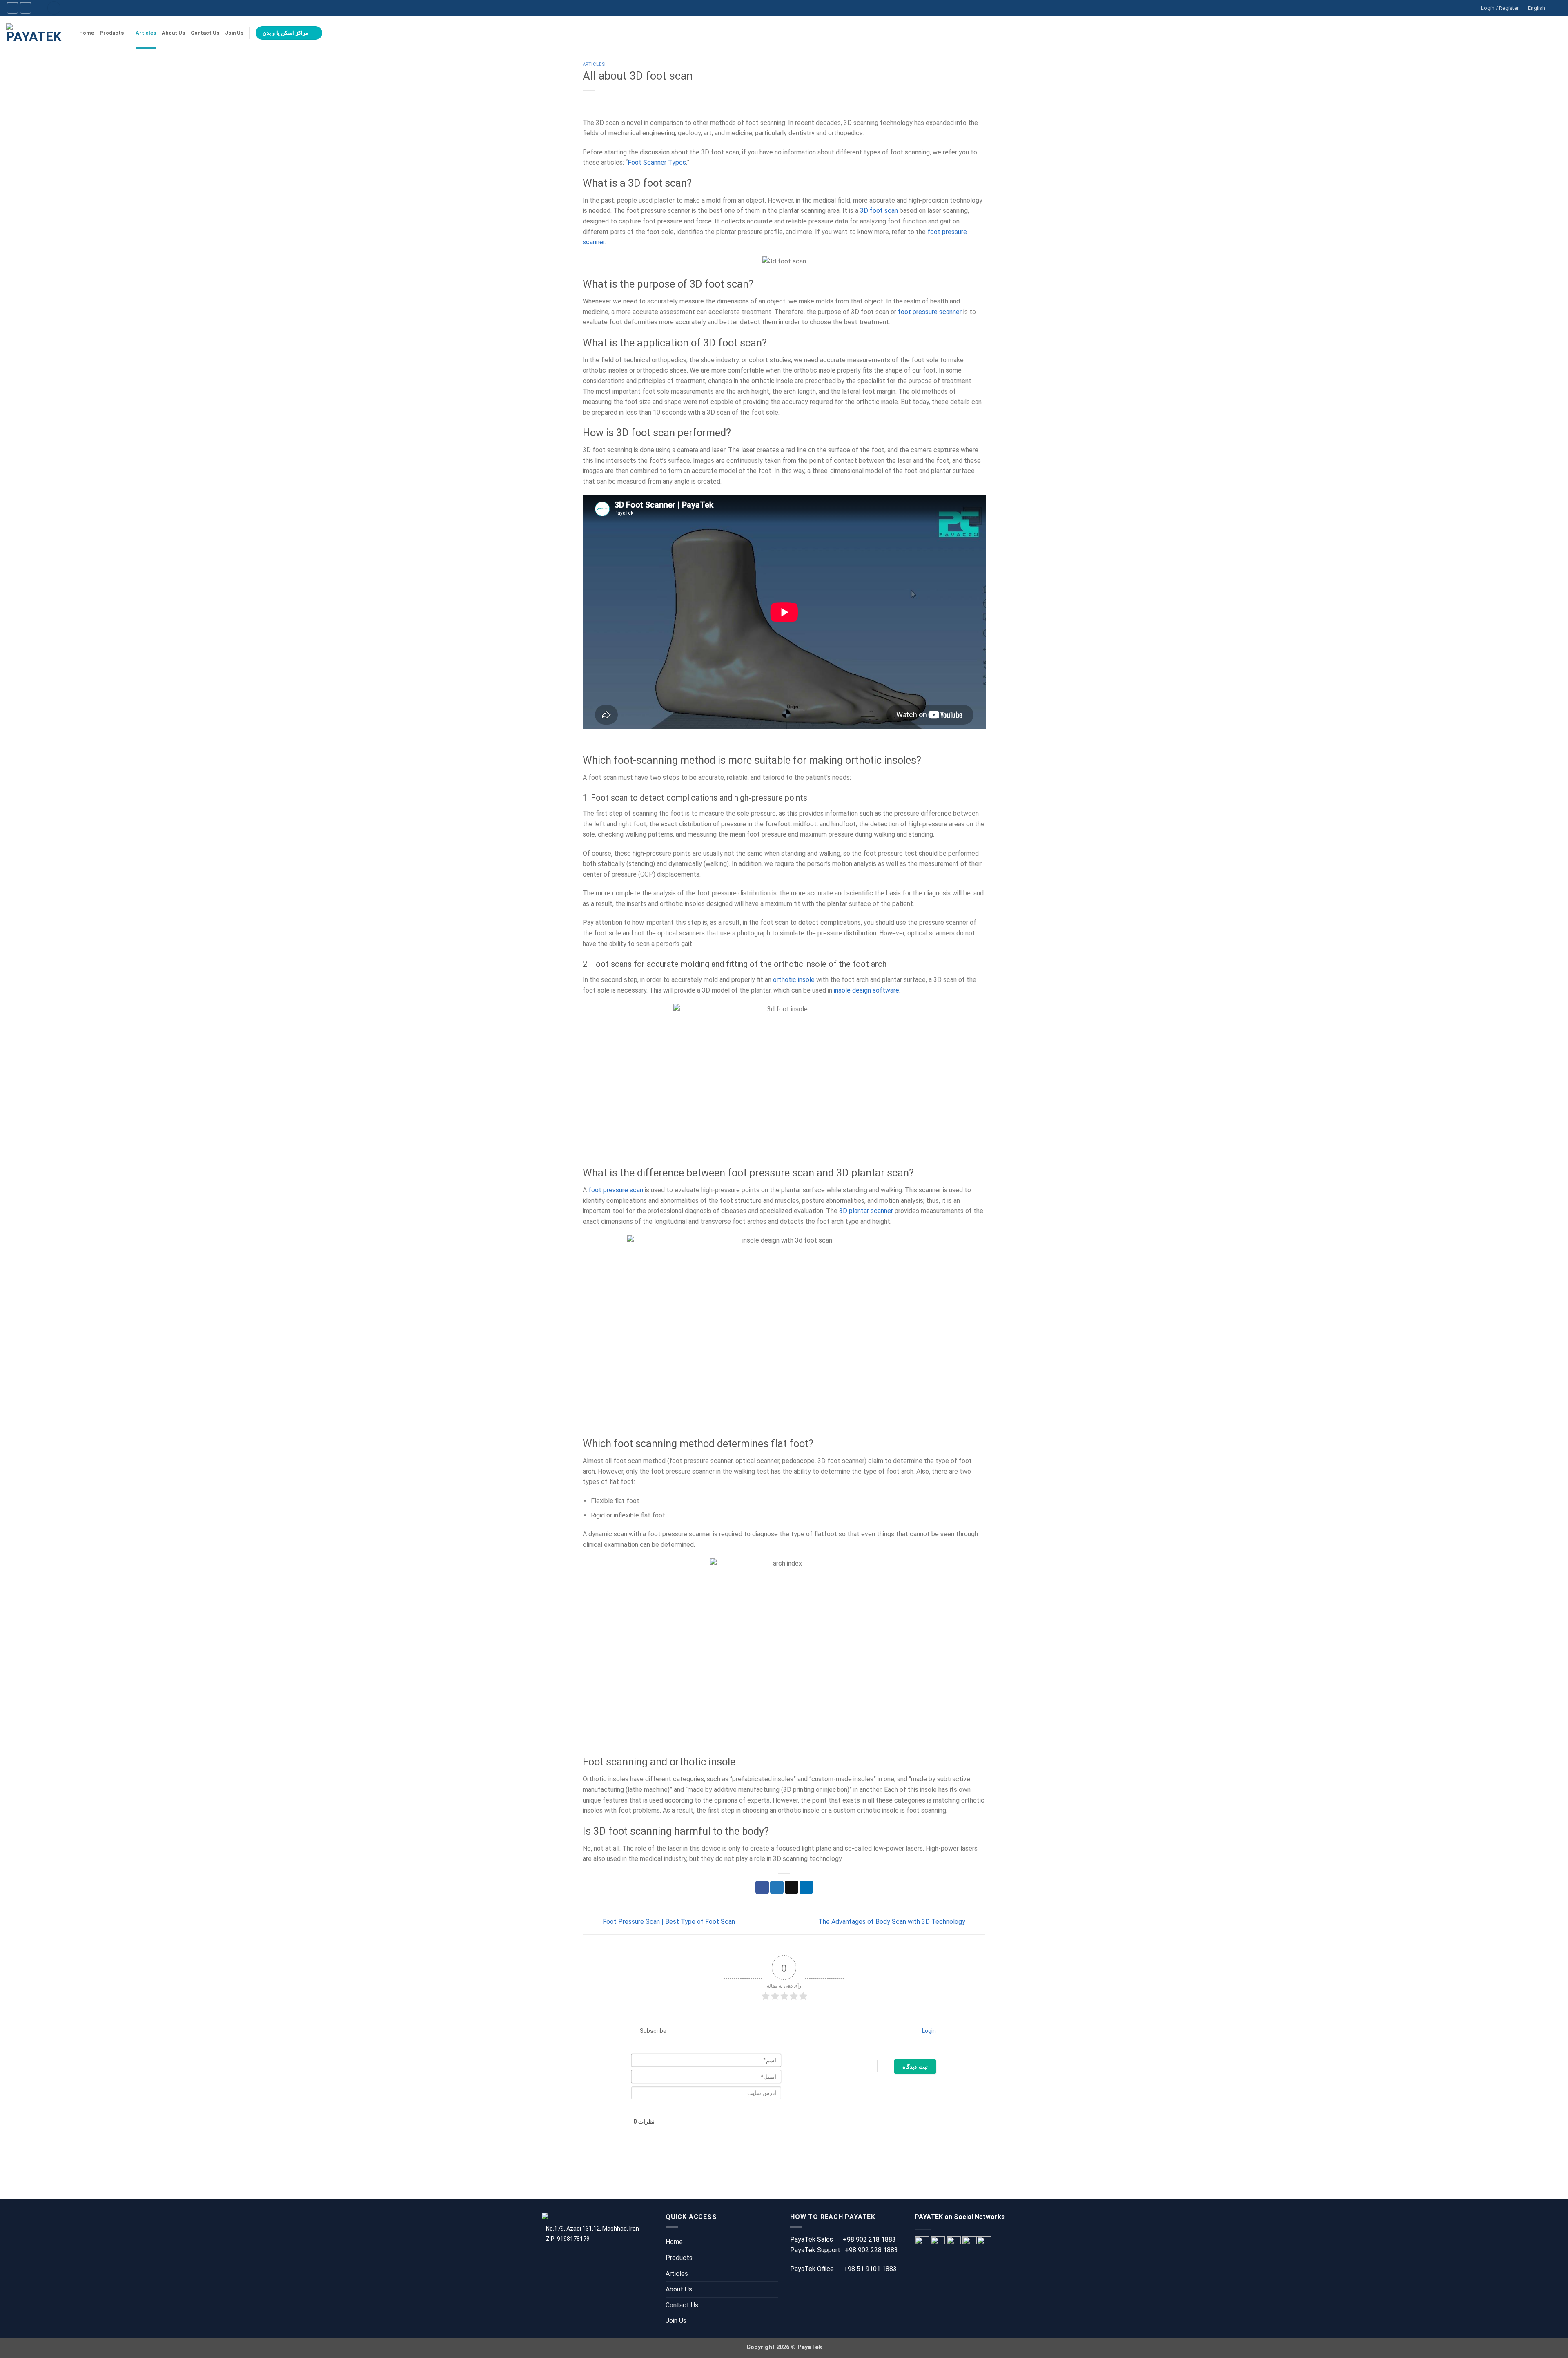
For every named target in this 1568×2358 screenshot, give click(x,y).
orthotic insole (794, 980)
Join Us (234, 33)
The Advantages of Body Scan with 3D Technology (893, 1922)
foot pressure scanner (930, 312)
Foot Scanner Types (657, 162)
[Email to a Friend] (792, 1887)
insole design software (866, 990)
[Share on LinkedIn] (806, 1887)
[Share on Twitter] (777, 1887)
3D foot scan (879, 211)
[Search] (54, 8)
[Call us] (26, 8)
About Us (173, 33)
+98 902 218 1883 (869, 2239)
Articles (146, 33)
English (1537, 8)
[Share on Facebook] (762, 1887)
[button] (1558, 33)
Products (112, 33)
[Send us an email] (12, 8)
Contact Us (205, 33)
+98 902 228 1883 (871, 2250)
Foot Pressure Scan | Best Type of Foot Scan (668, 1922)
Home (87, 33)
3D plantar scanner (866, 1211)
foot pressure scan (616, 1190)
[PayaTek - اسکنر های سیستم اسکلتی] (37, 33)
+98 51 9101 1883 (870, 2269)
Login (928, 2031)
